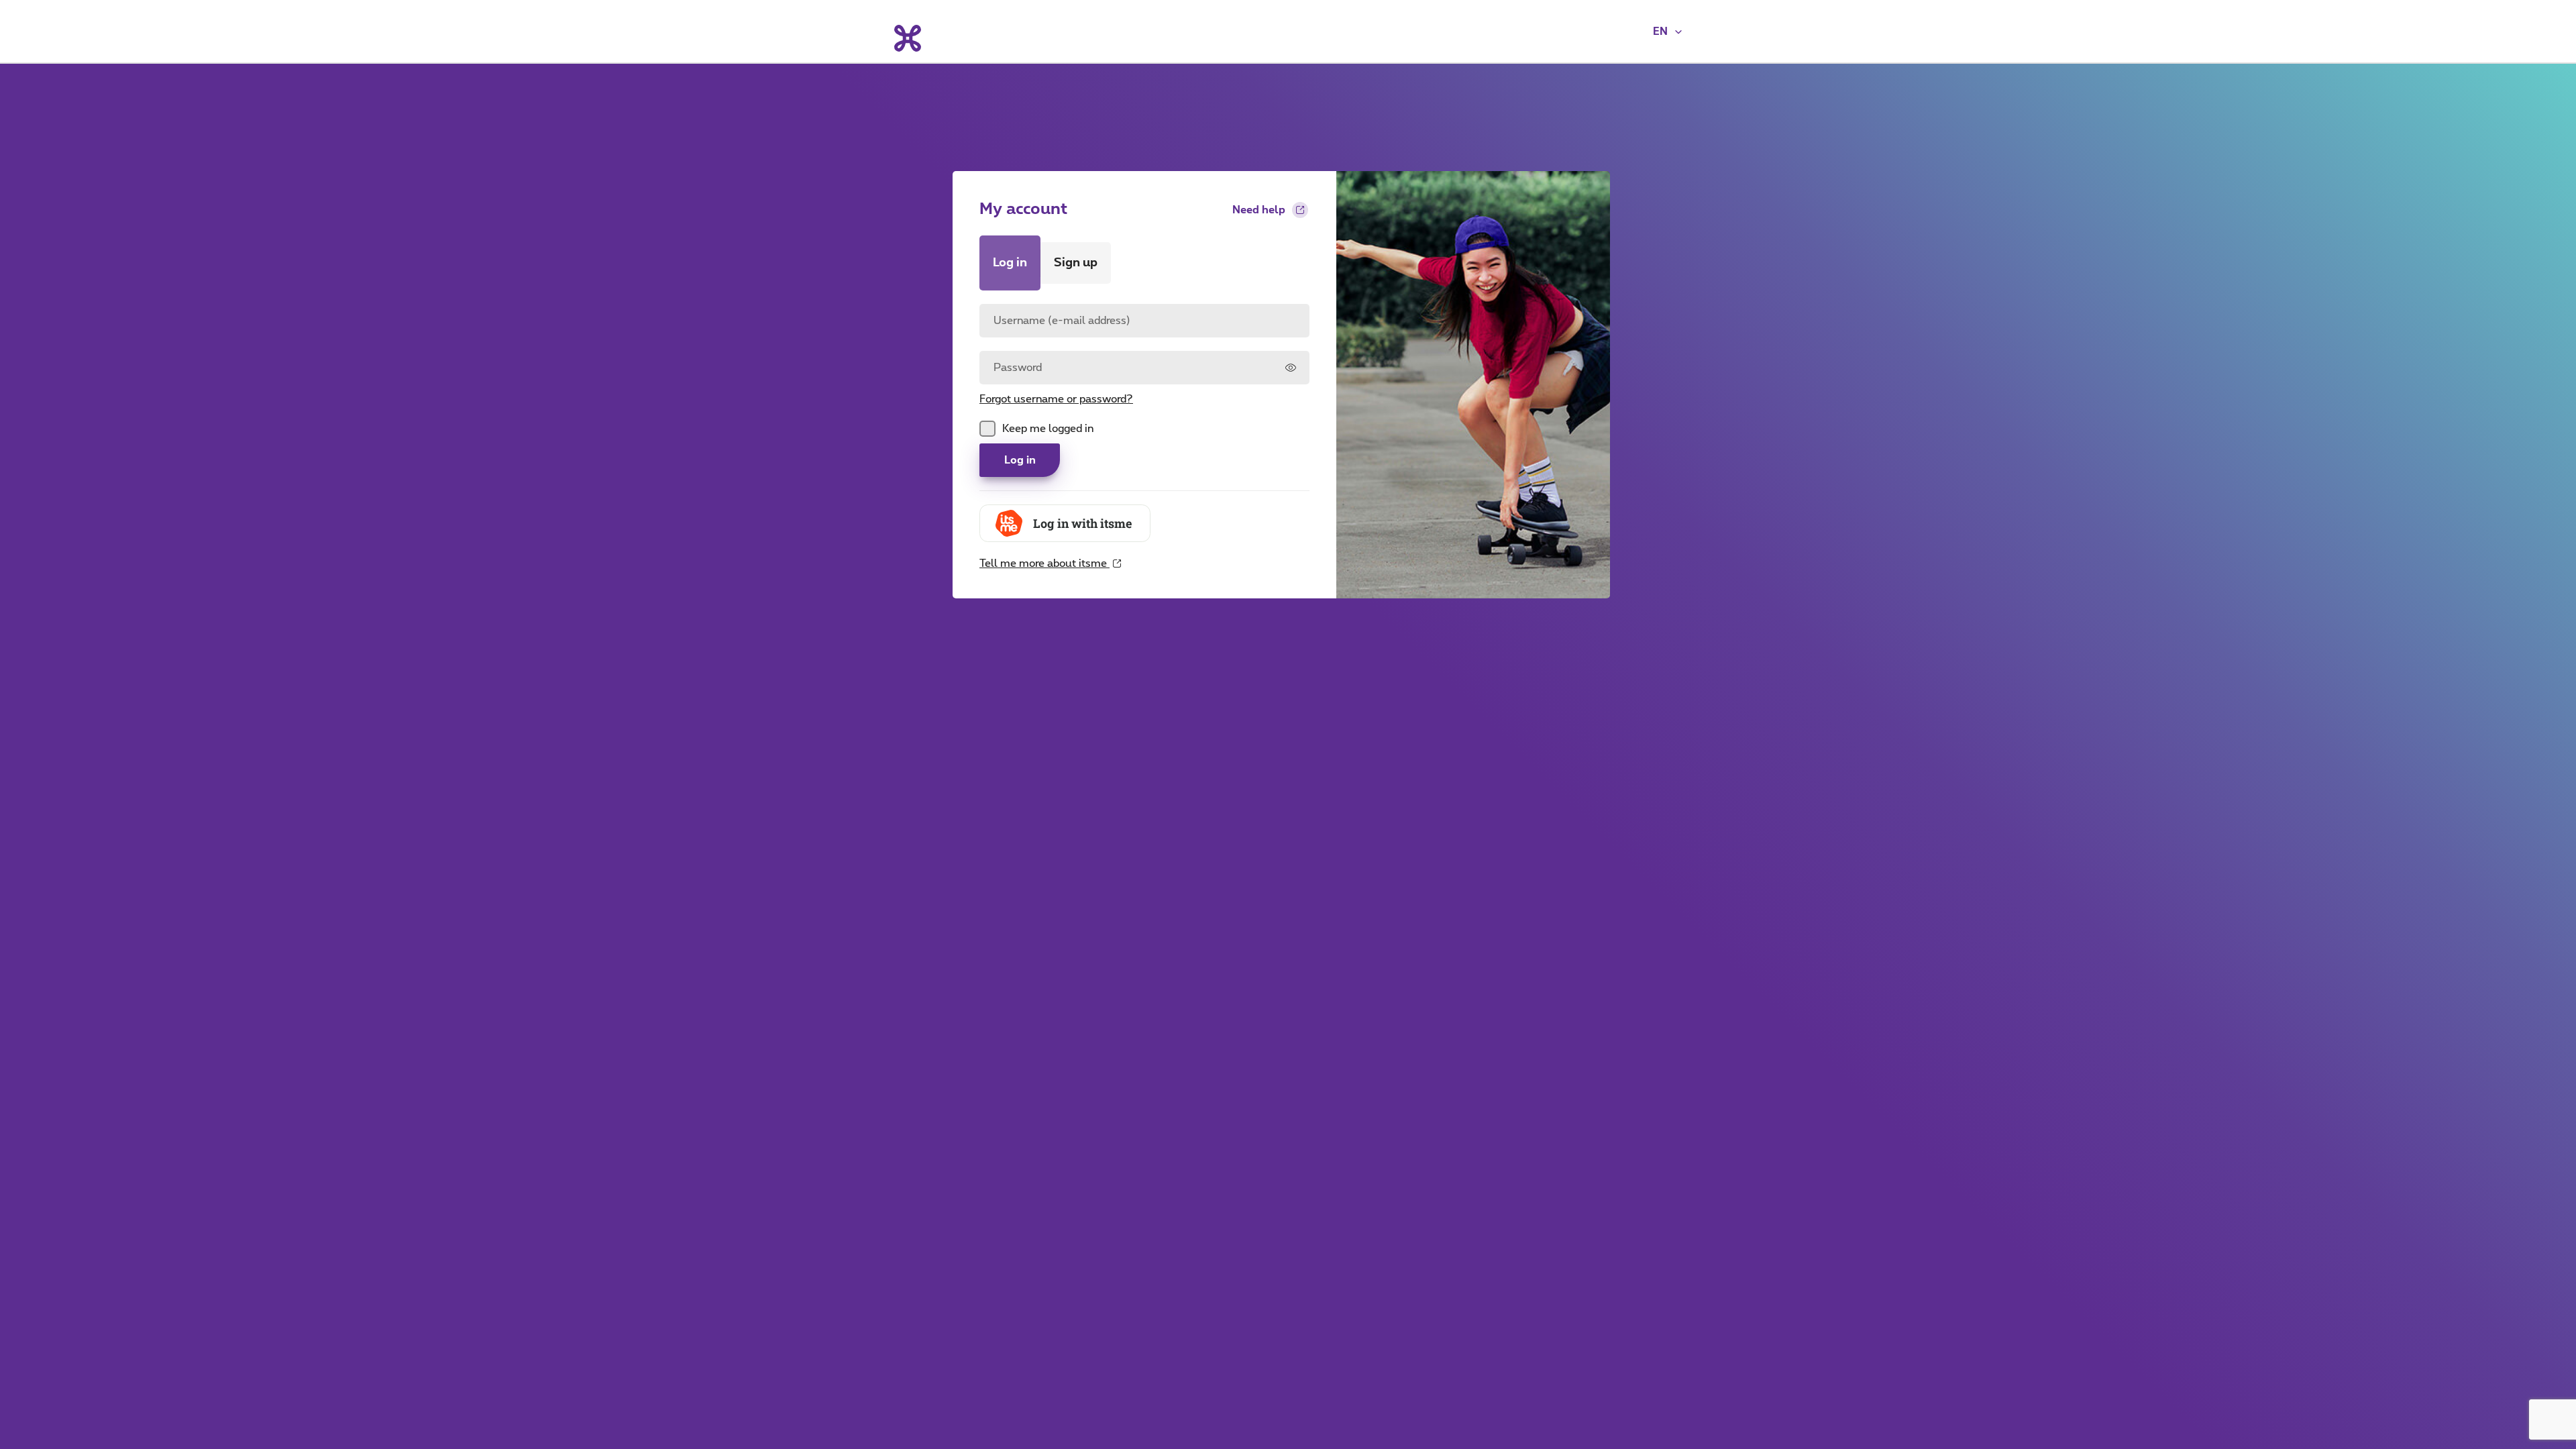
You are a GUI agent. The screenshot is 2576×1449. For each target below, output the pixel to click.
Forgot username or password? (1056, 399)
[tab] (1010, 263)
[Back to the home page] (907, 38)
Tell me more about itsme (1044, 572)
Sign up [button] (1076, 263)
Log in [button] (1010, 263)
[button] (1668, 32)
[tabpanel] (1144, 438)
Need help (1259, 210)
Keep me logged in (1048, 429)
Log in (1020, 460)
